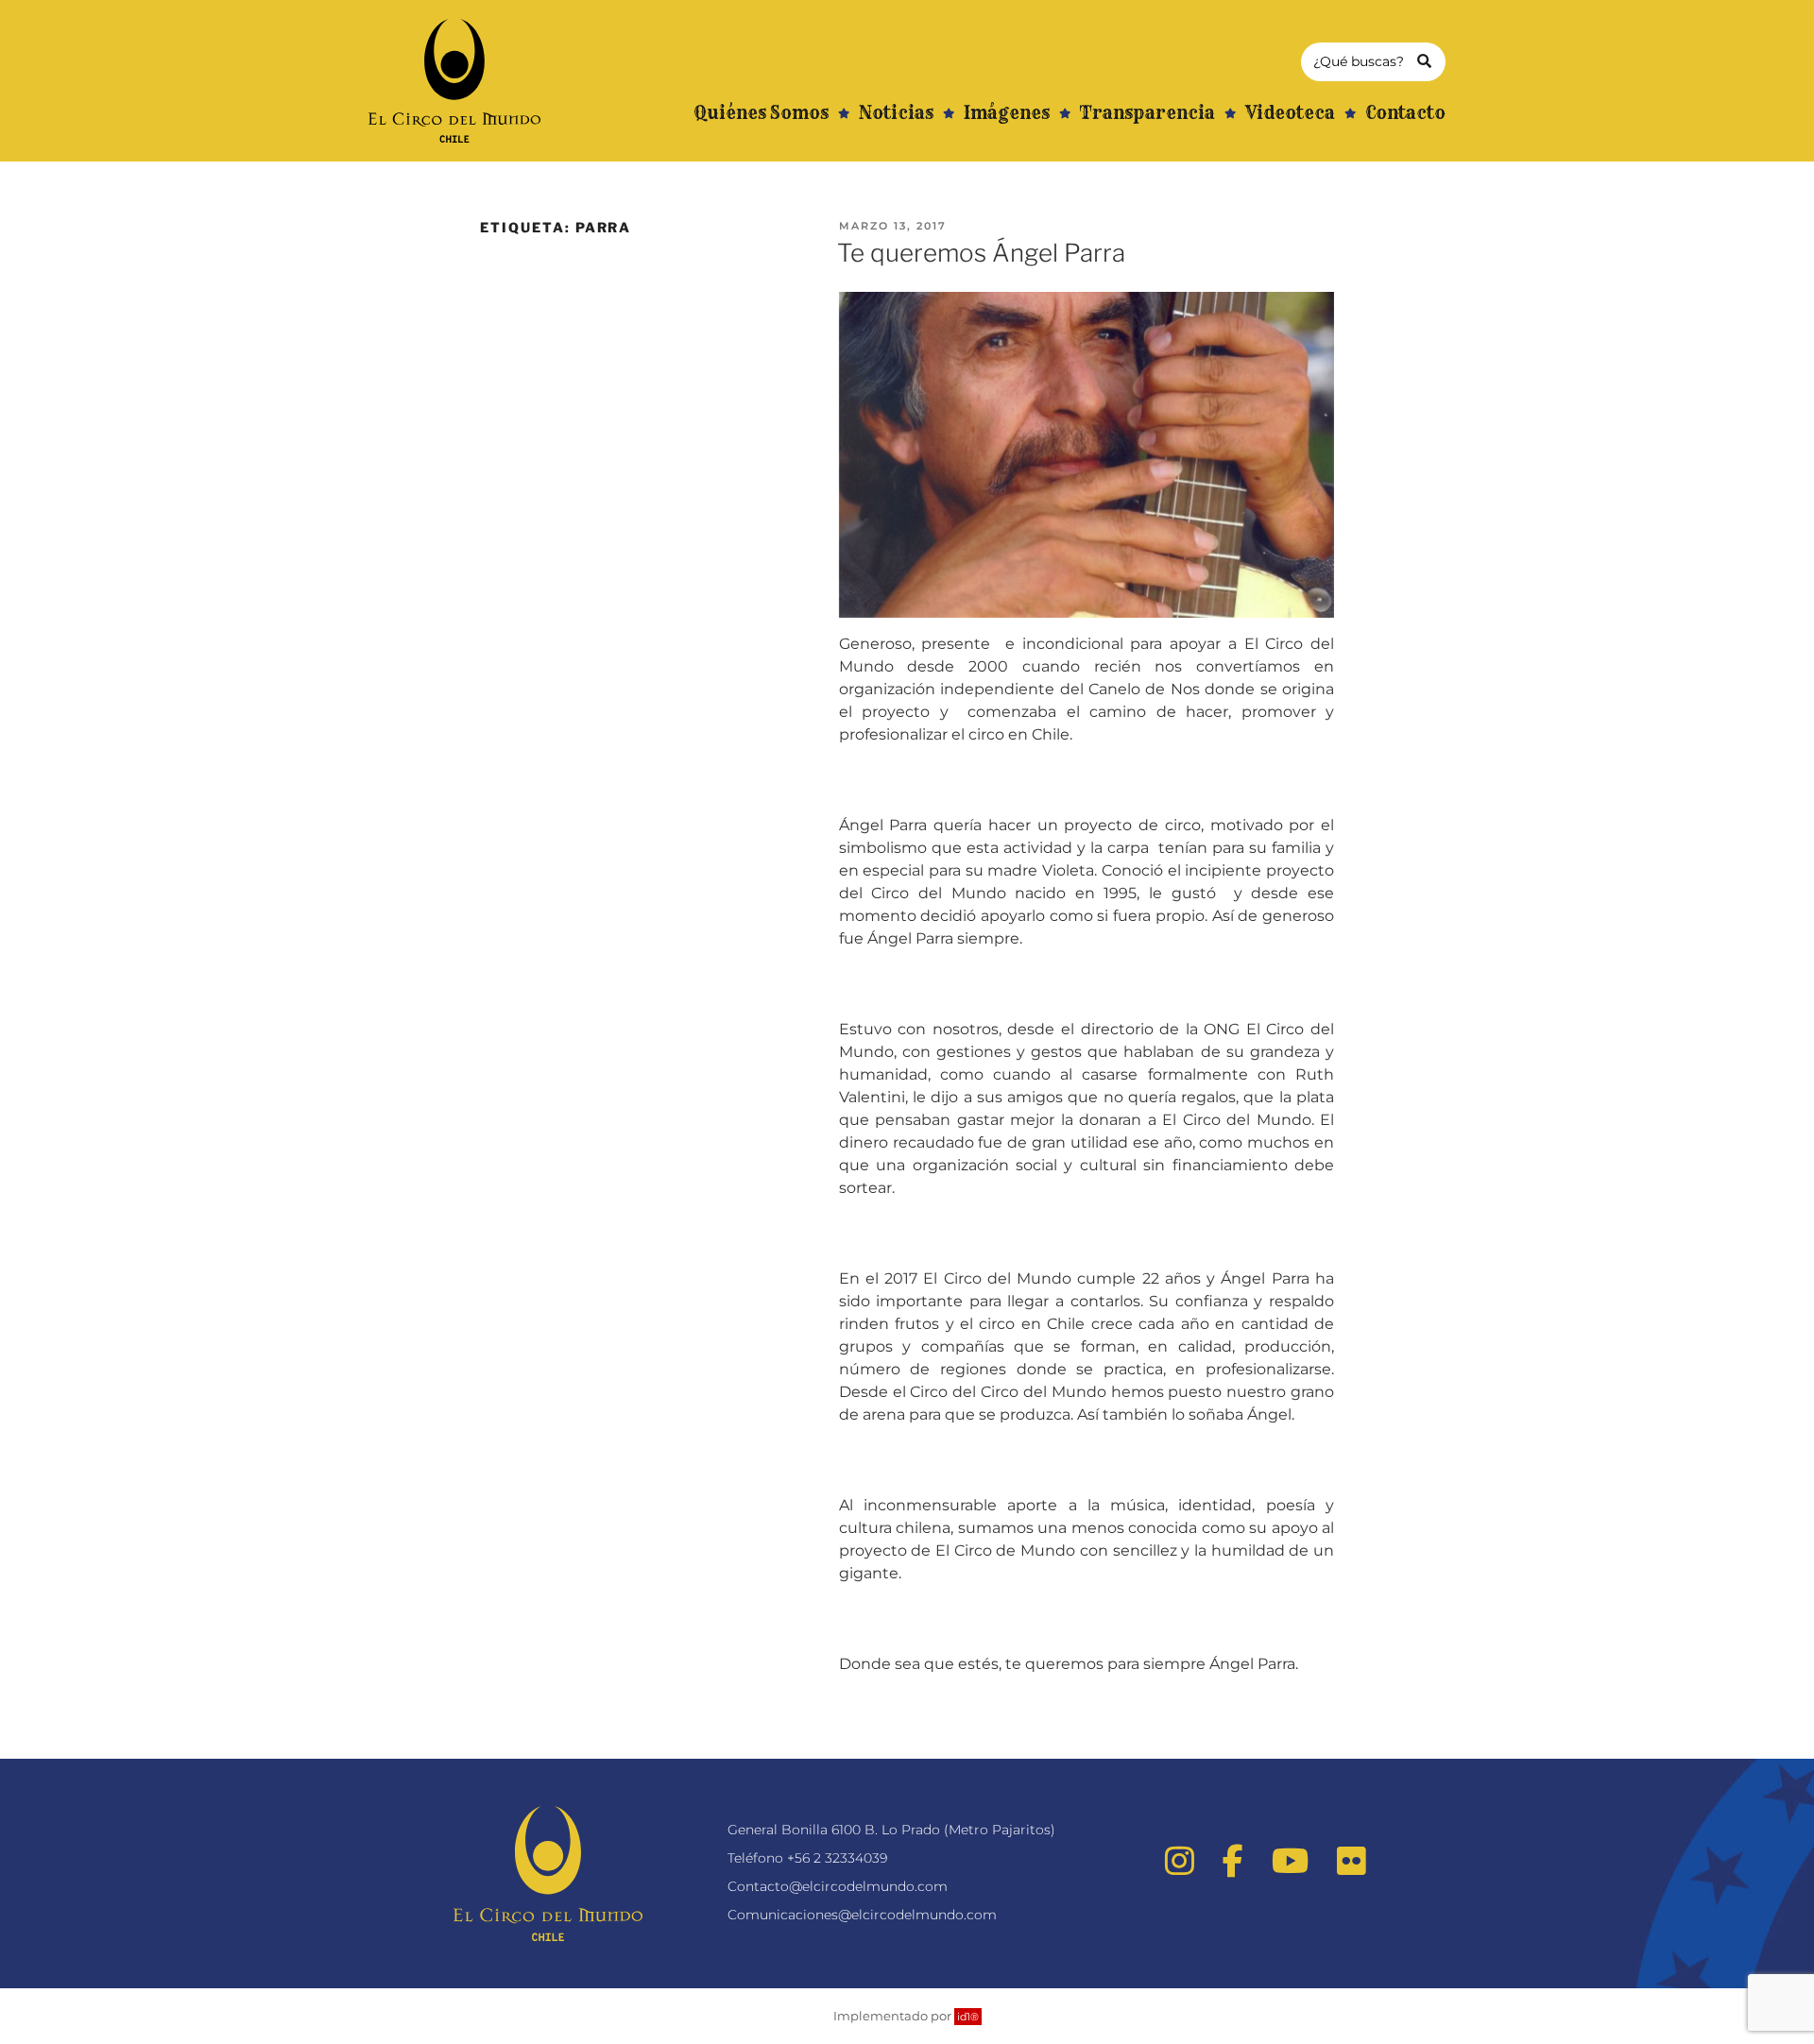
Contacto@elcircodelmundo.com (838, 1886)
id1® (968, 2017)
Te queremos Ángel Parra (981, 253)
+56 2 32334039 (837, 1858)
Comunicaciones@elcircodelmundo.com (862, 1915)
